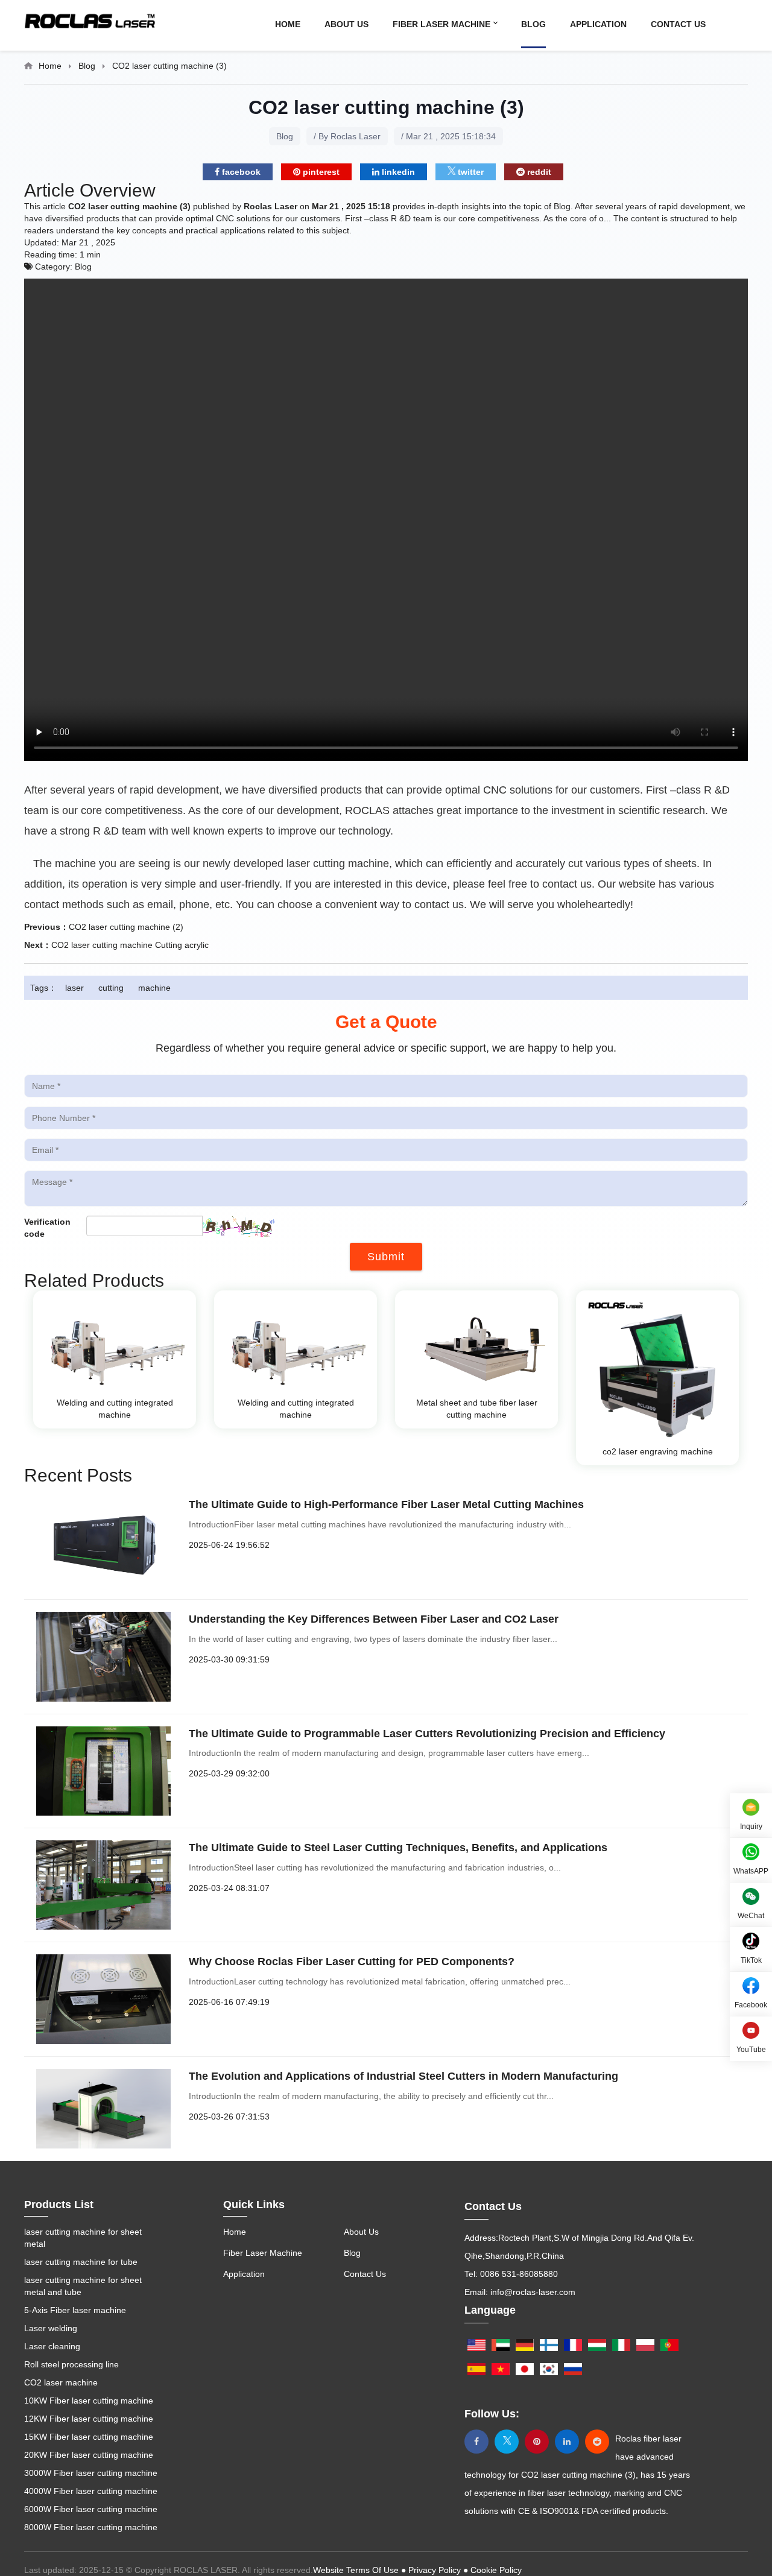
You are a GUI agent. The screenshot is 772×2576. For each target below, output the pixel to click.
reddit (538, 172)
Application (598, 24)
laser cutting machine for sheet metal (83, 2238)
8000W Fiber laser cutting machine (91, 2527)
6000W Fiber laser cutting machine (91, 2509)
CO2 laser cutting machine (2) (126, 927)
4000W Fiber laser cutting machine (91, 2491)
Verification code (47, 1228)
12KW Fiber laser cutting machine (89, 2419)
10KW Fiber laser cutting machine (89, 2401)
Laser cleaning (52, 2346)
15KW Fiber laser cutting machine (89, 2437)
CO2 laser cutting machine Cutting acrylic (130, 945)
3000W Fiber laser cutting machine (91, 2473)
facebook (240, 172)
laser (74, 988)
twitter (470, 172)
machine (154, 988)
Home (288, 24)
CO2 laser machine (61, 2382)
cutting (111, 988)
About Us (346, 24)
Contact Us (678, 24)
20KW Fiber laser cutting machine (89, 2455)
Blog (533, 24)
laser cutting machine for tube (81, 2262)
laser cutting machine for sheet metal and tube (83, 2286)
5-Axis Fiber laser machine (75, 2310)
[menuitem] (300, 24)
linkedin (397, 172)
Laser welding (51, 2328)
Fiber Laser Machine (443, 24)
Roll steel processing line (71, 2364)
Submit (386, 1257)
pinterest (320, 172)
